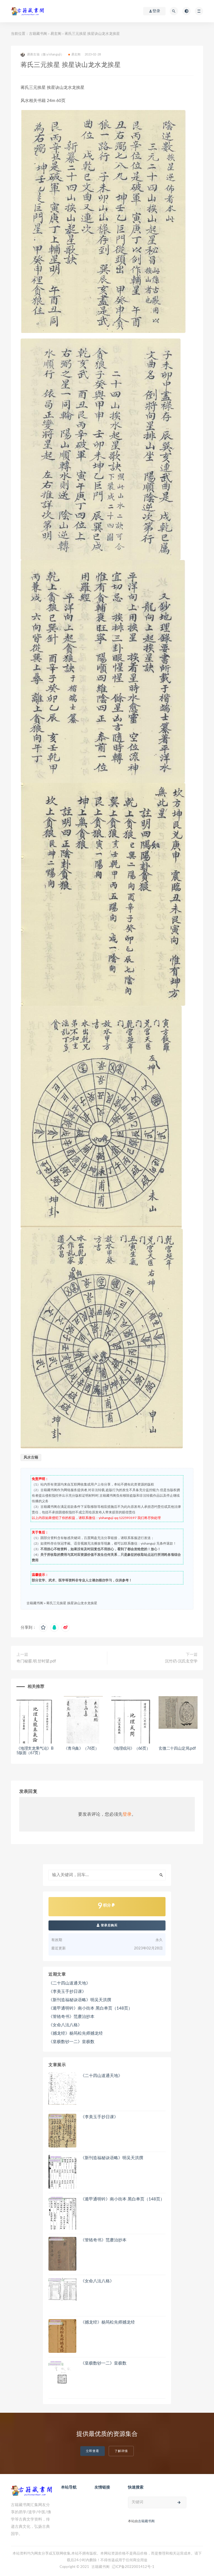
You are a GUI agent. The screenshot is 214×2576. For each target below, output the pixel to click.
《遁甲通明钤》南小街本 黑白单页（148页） (90, 2008)
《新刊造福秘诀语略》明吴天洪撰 (80, 2000)
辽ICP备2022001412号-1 (133, 2567)
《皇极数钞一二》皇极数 (71, 2042)
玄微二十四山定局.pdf (177, 1749)
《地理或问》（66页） (131, 1749)
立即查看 (93, 2451)
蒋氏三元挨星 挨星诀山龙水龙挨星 (72, 1603)
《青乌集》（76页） (81, 1749)
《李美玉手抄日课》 (67, 1992)
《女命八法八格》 (65, 2025)
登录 (127, 1814)
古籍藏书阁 (38, 34)
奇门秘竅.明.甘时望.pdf (36, 1661)
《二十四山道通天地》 (69, 1983)
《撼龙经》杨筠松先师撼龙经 (76, 2033)
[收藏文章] (43, 1628)
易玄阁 (56, 34)
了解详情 (121, 2451)
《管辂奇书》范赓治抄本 (71, 2017)
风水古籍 (31, 1458)
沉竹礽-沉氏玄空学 (181, 1661)
